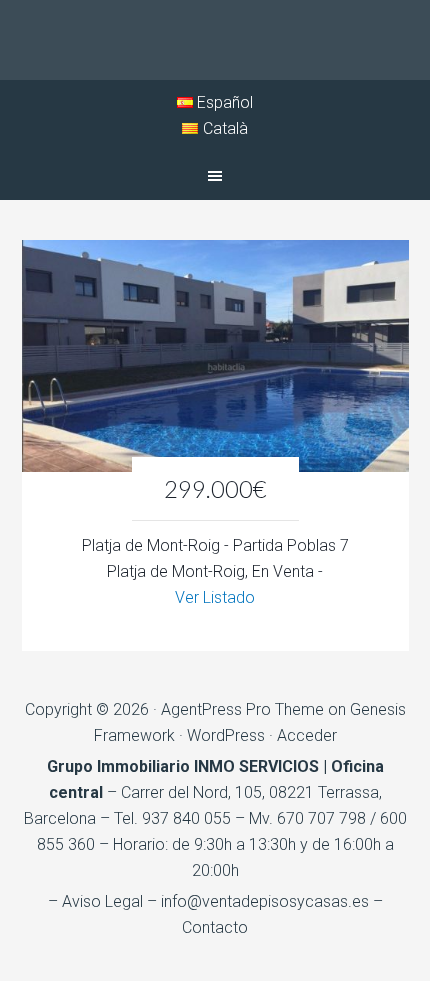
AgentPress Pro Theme (242, 709)
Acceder (307, 735)
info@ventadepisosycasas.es (265, 901)
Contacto (215, 927)
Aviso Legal (102, 901)
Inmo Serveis (215, 40)
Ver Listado (215, 597)
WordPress (226, 735)
